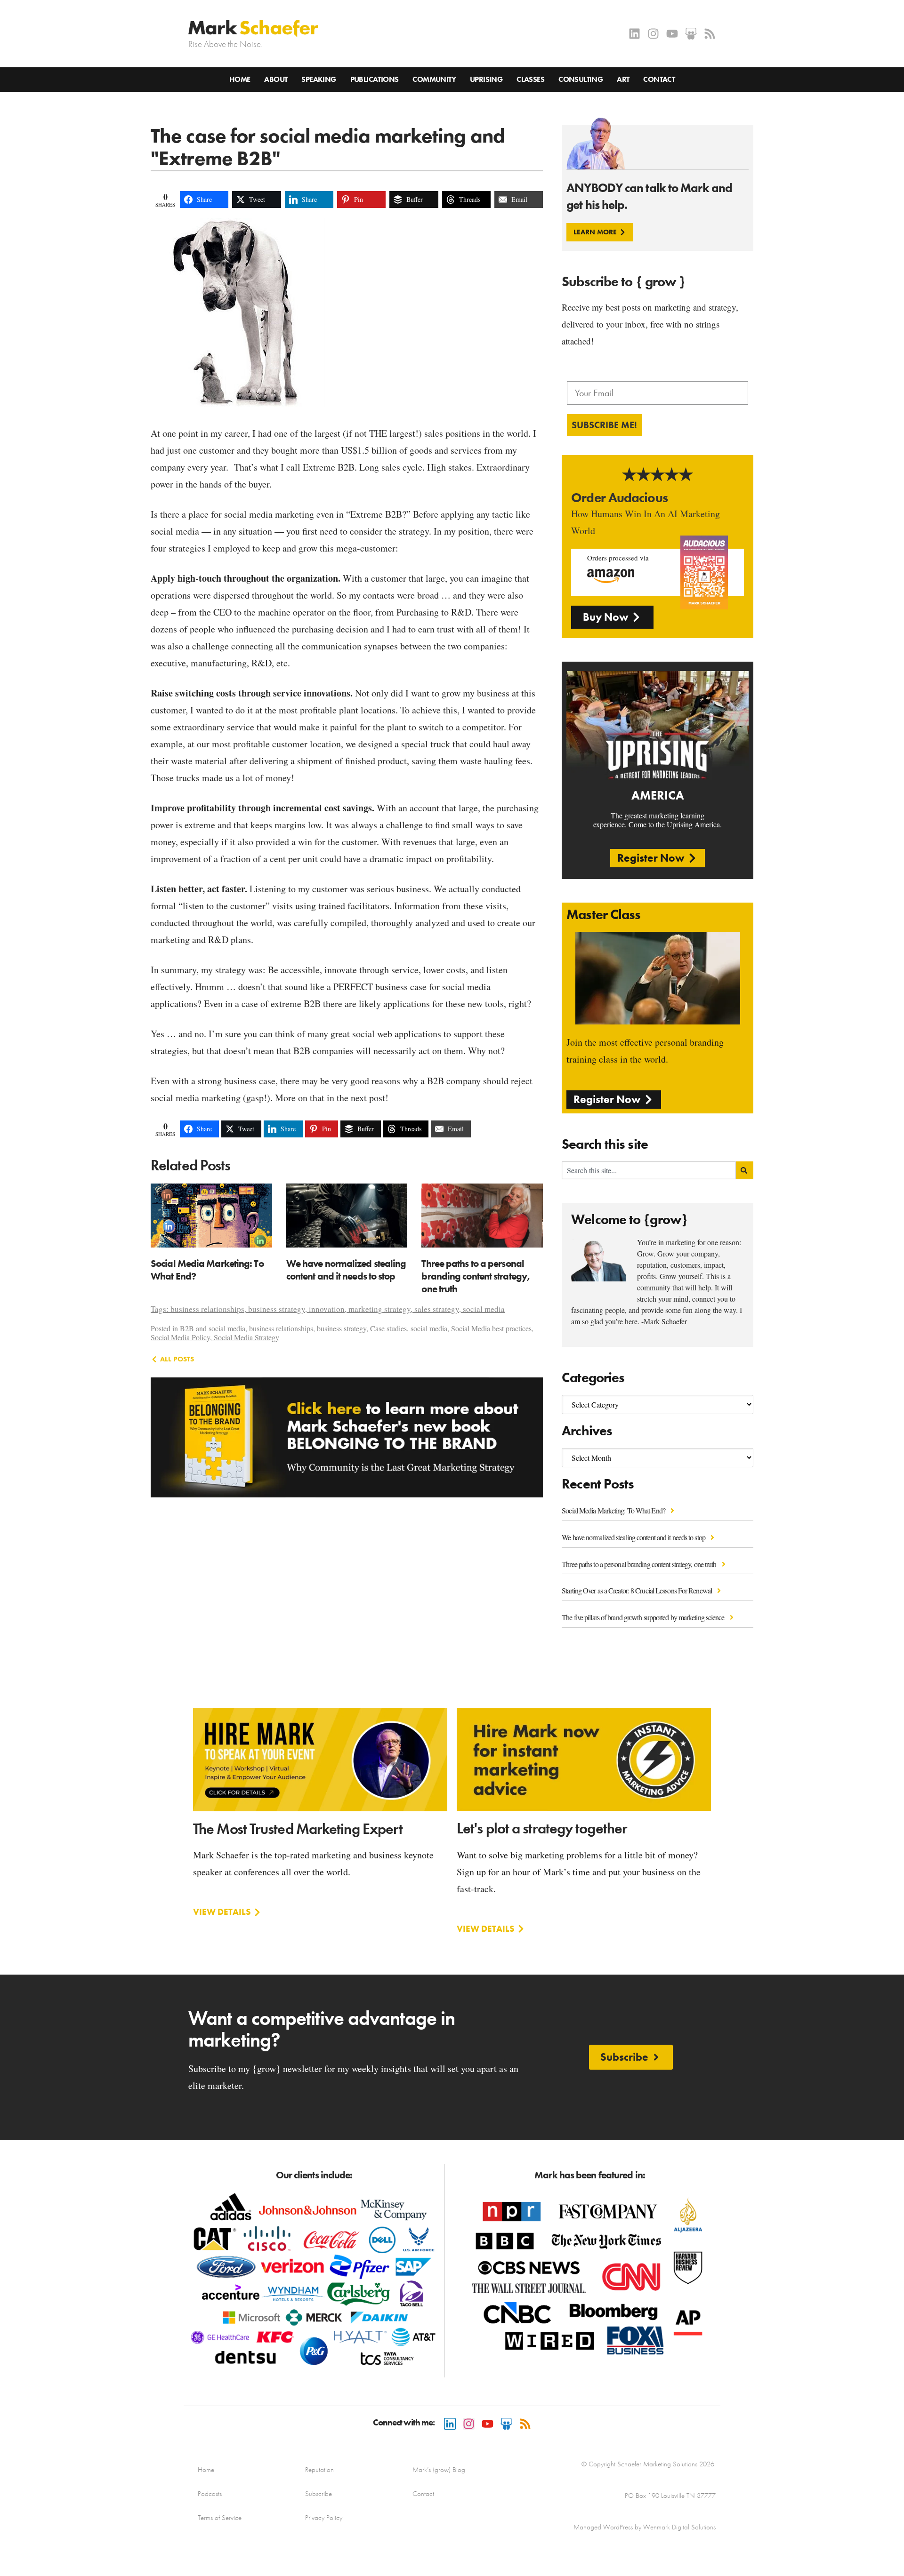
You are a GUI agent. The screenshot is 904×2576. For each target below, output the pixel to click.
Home (240, 79)
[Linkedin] (634, 34)
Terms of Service (220, 2518)
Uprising (486, 79)
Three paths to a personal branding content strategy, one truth (640, 1564)
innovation (327, 1309)
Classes (530, 79)
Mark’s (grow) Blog (439, 2470)
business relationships (207, 1309)
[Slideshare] (691, 34)
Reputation (319, 2470)
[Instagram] (653, 34)
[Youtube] (672, 34)
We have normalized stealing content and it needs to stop (634, 1537)
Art (623, 79)
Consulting (581, 79)
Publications (375, 79)
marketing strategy (379, 1309)
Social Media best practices (491, 1328)
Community (434, 79)
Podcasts (210, 2494)
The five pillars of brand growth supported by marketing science (644, 1617)
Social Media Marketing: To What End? (614, 1510)
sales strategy (437, 1309)
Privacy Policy (324, 2518)
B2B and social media (213, 1328)
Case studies (388, 1328)
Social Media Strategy (246, 1337)
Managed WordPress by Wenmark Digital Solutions (645, 2527)
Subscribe (319, 2494)
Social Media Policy (180, 1337)
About (276, 79)
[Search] (745, 1170)
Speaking (319, 79)
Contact (659, 79)
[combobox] (649, 1170)
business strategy (277, 1309)
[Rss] (710, 34)
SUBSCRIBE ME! (604, 425)
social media (484, 1309)
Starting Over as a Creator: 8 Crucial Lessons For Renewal (638, 1590)
